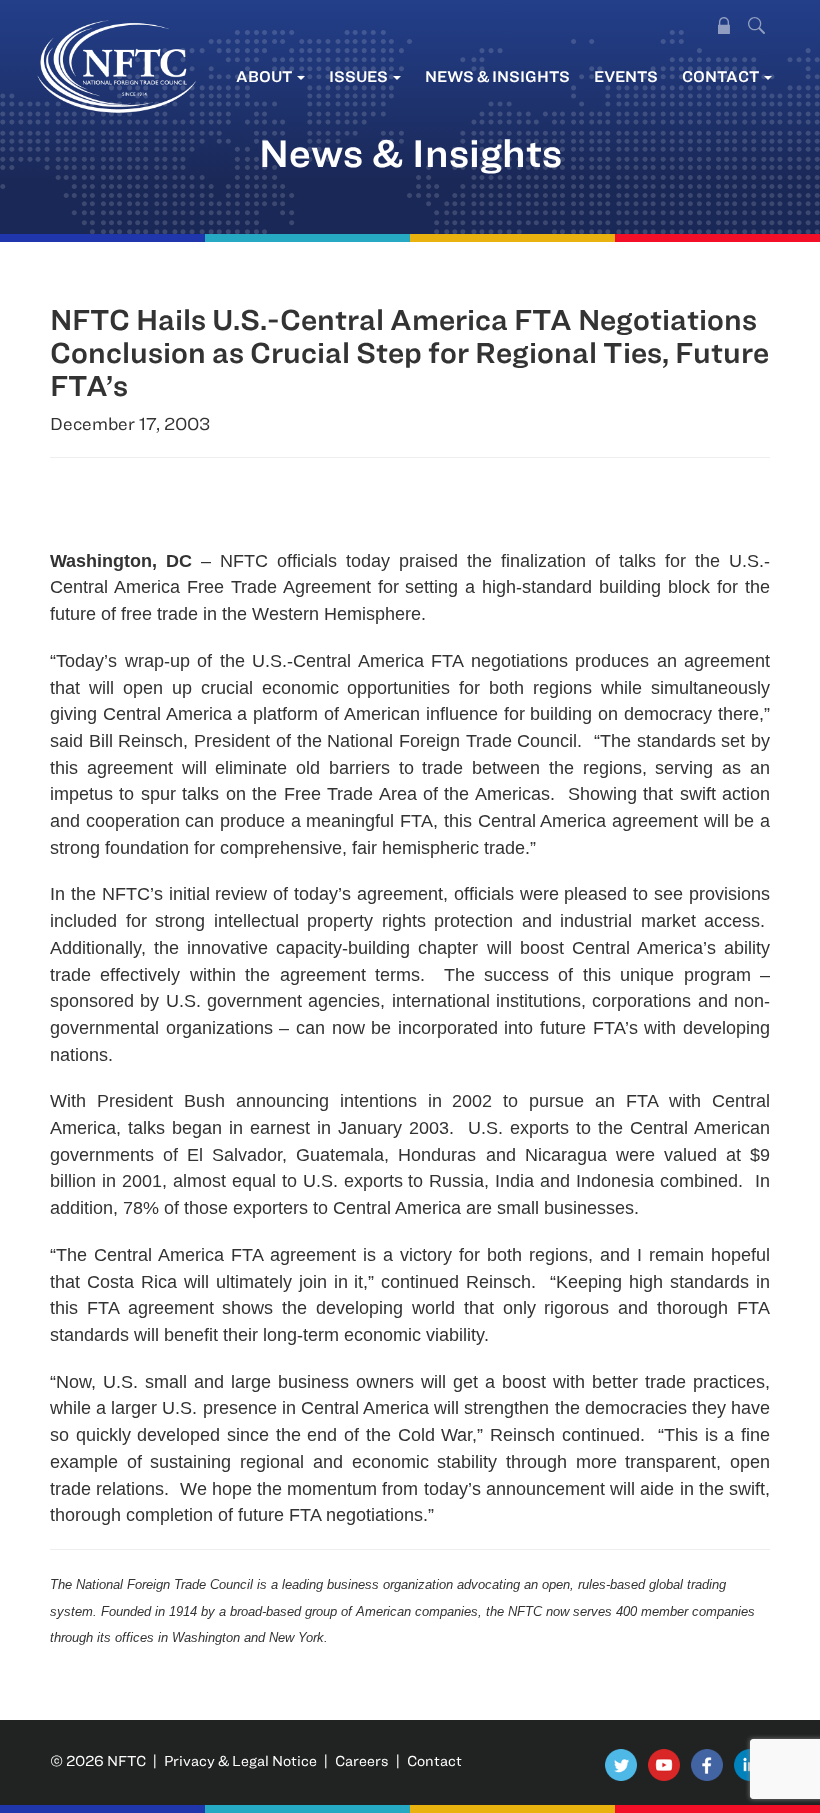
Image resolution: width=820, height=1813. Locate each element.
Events (626, 76)
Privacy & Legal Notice (240, 1760)
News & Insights (497, 76)
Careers (362, 1760)
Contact (722, 76)
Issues (360, 76)
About (265, 76)
